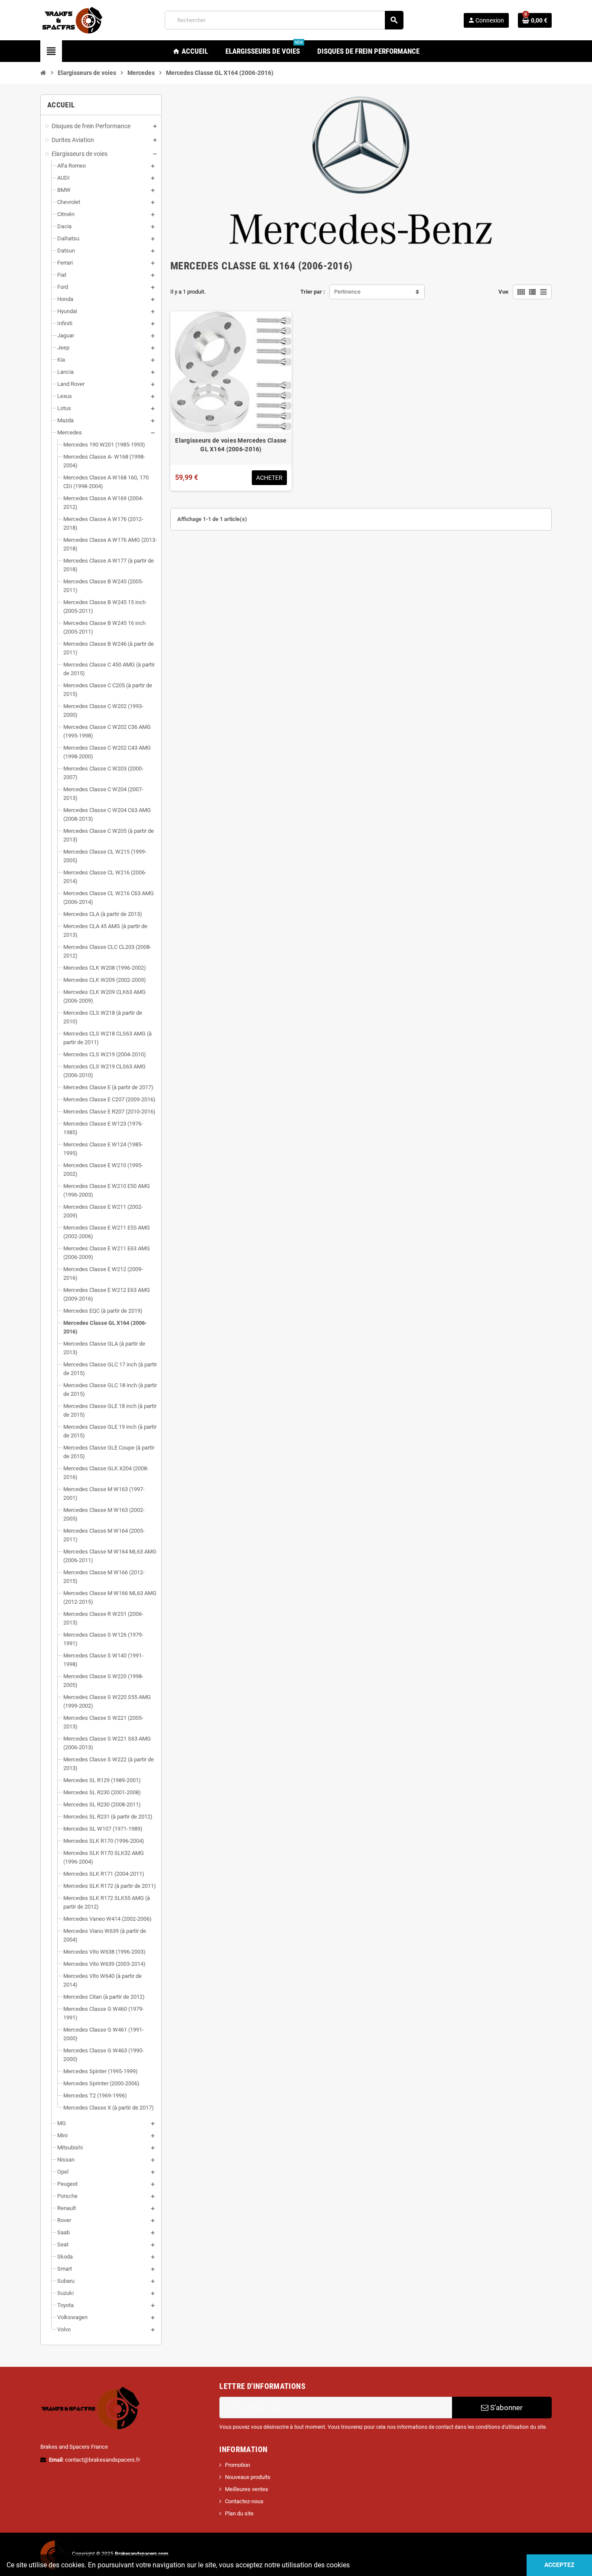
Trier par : (313, 292)
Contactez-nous (244, 2501)
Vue (503, 292)
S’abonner (506, 2408)
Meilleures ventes (247, 2489)
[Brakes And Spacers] (73, 20)
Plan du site (239, 2513)
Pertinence (347, 292)
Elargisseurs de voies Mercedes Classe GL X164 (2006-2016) (231, 445)
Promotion (237, 2465)
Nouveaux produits (248, 2477)
